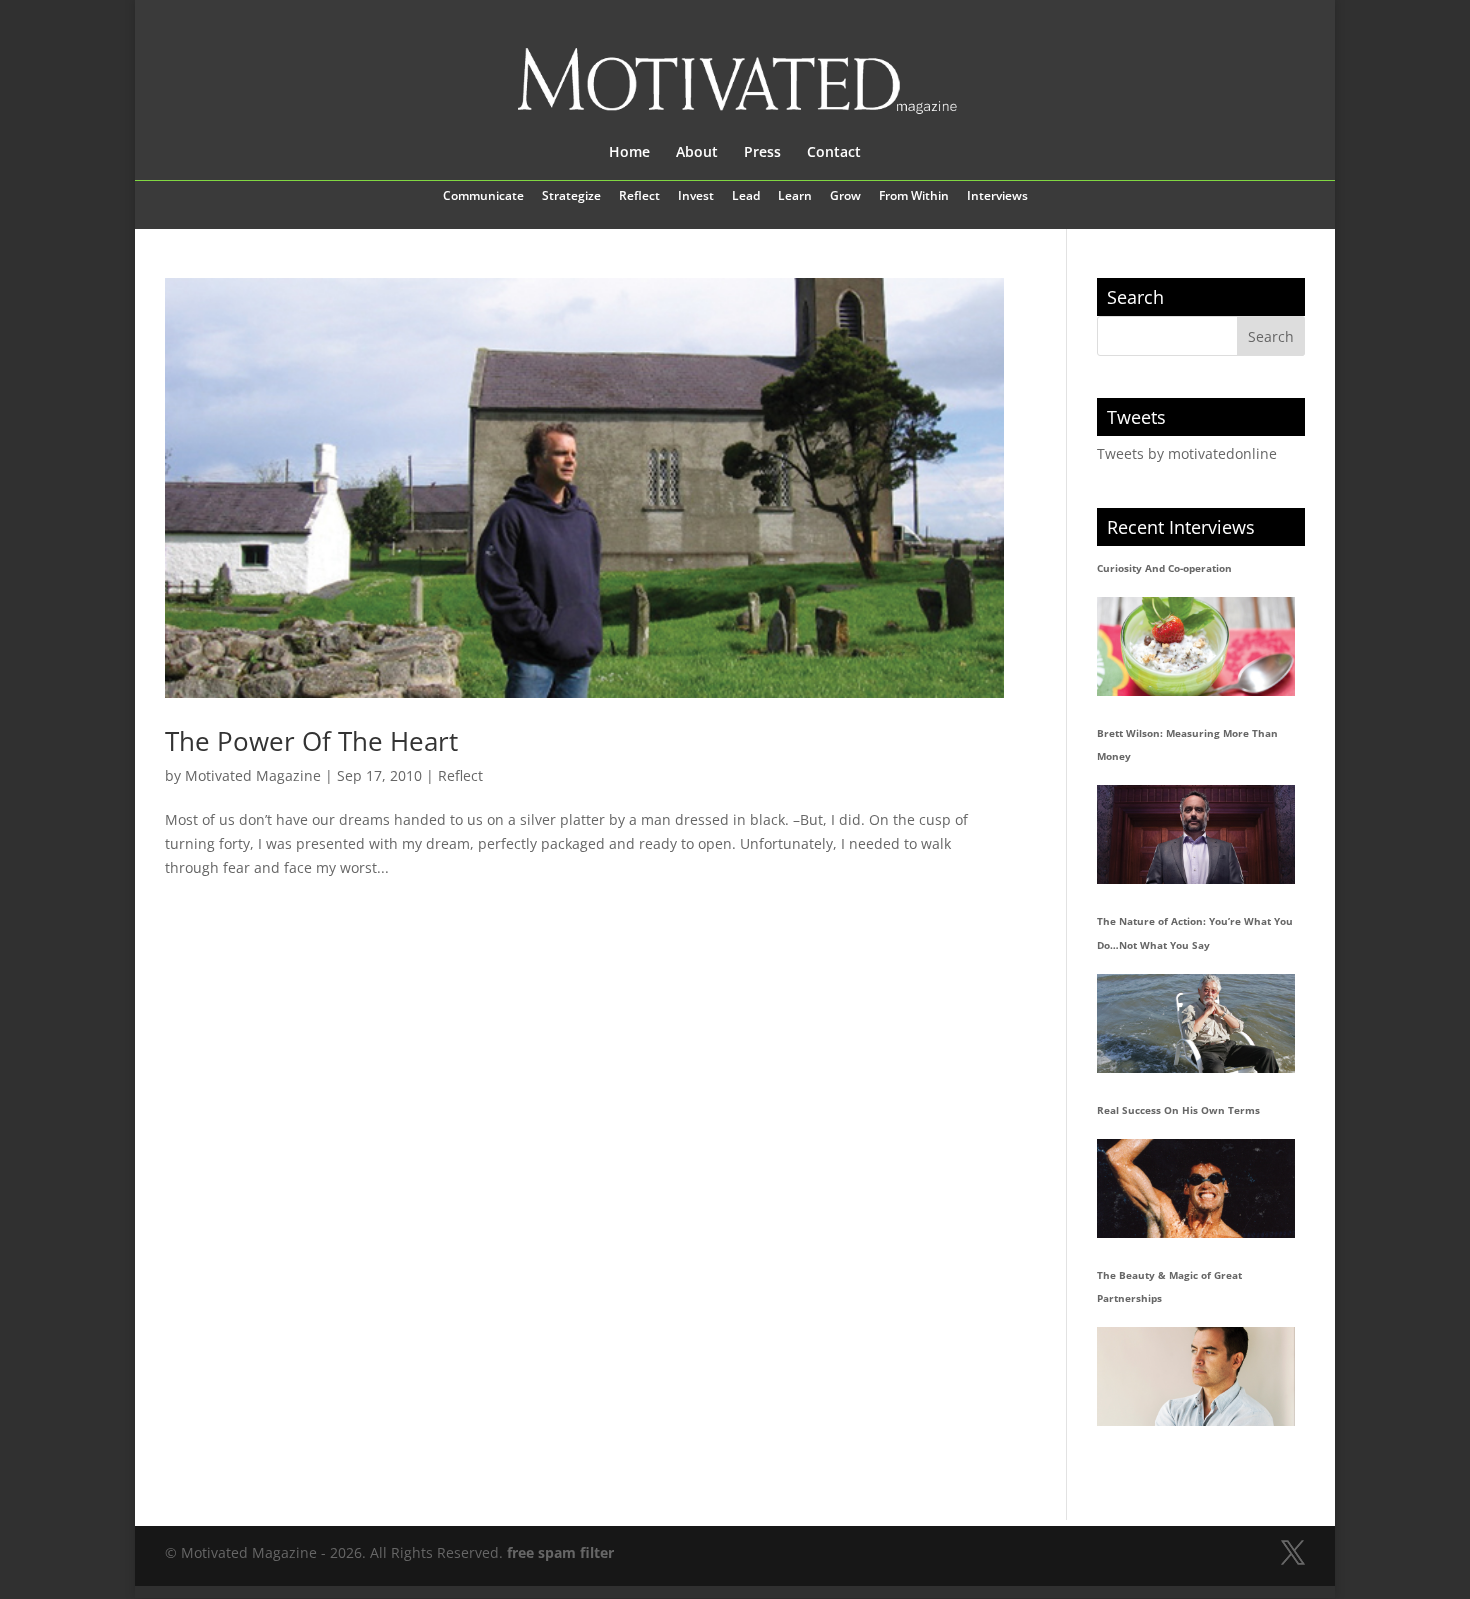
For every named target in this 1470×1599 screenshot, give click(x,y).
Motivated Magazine (253, 775)
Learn (795, 197)
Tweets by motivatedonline (1187, 453)
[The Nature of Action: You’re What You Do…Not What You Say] (1196, 1023)
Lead (746, 197)
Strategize (571, 197)
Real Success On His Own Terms (1178, 1110)
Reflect (639, 197)
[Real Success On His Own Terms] (1196, 1188)
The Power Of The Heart (311, 741)
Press (762, 153)
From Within (914, 197)
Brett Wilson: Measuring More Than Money (1187, 745)
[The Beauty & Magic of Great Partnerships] (1196, 1376)
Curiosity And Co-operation (1164, 568)
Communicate (483, 197)
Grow (845, 197)
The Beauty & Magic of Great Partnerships (1169, 1287)
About (697, 153)
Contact (834, 153)
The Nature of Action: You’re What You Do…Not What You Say (1195, 933)
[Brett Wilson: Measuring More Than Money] (1196, 834)
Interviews (997, 197)
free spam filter (560, 1552)
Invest (696, 197)
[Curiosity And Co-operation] (1196, 646)
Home (629, 153)
